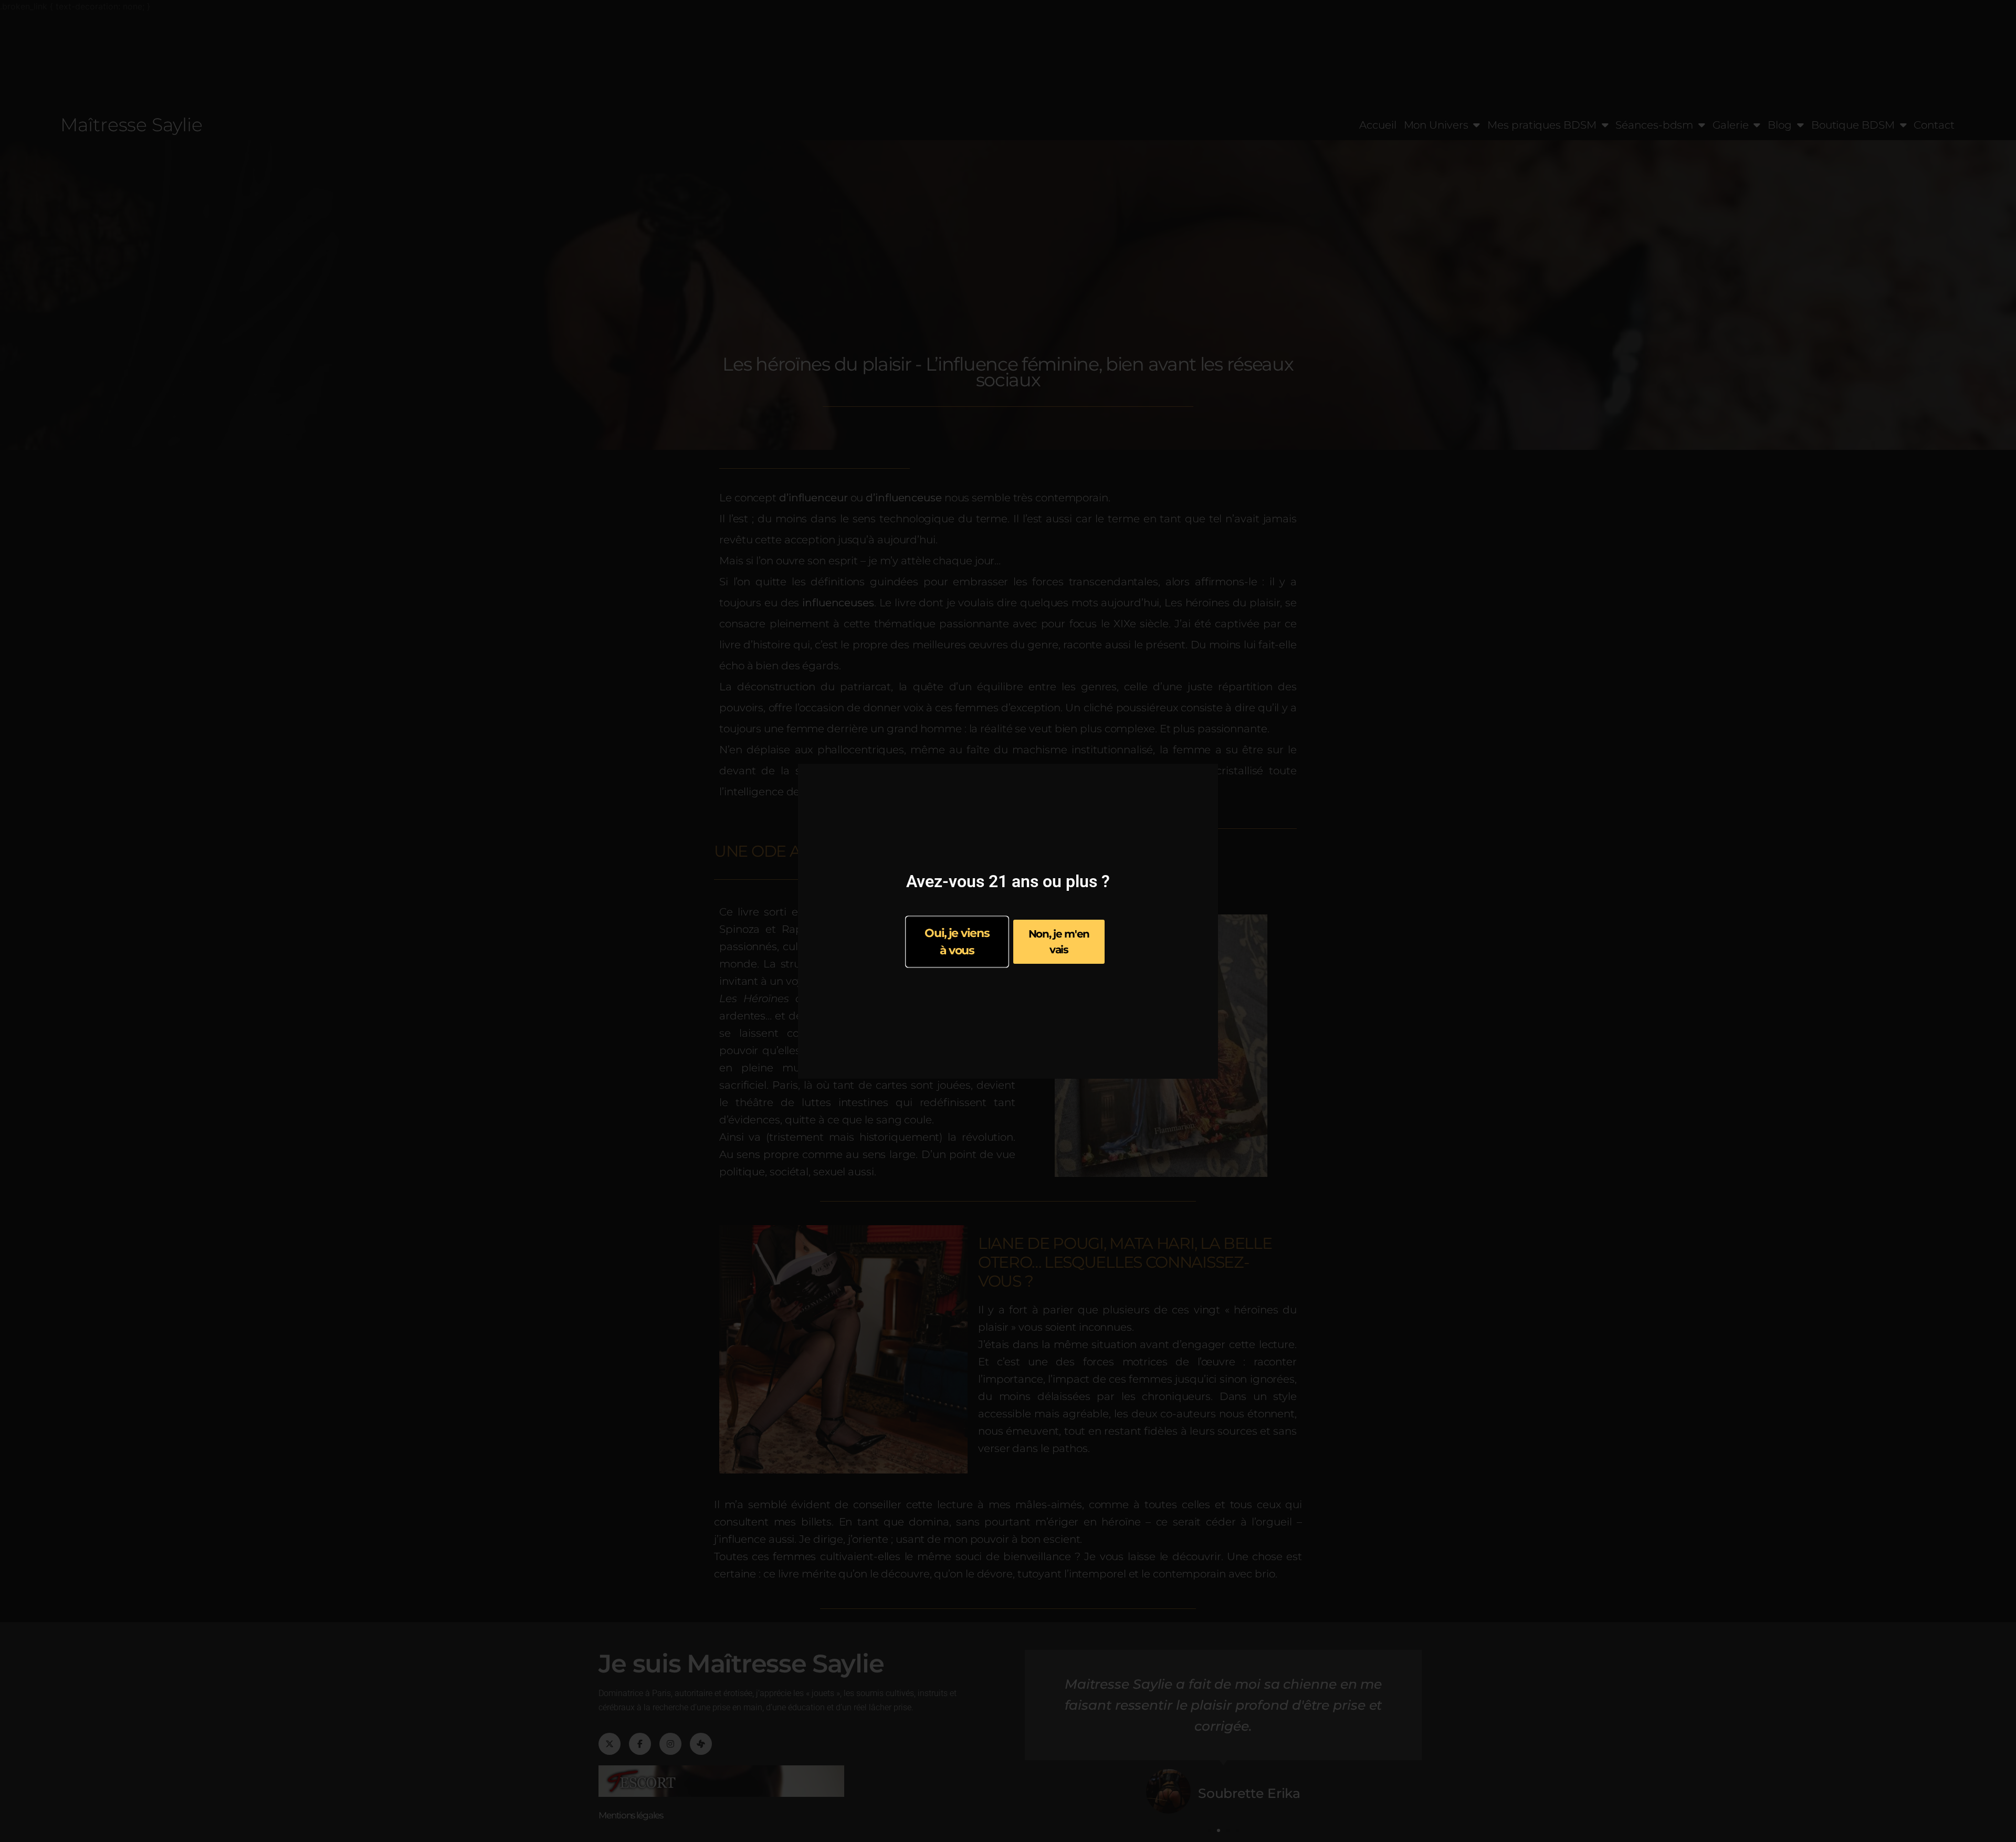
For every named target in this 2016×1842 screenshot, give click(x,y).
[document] (1008, 921)
